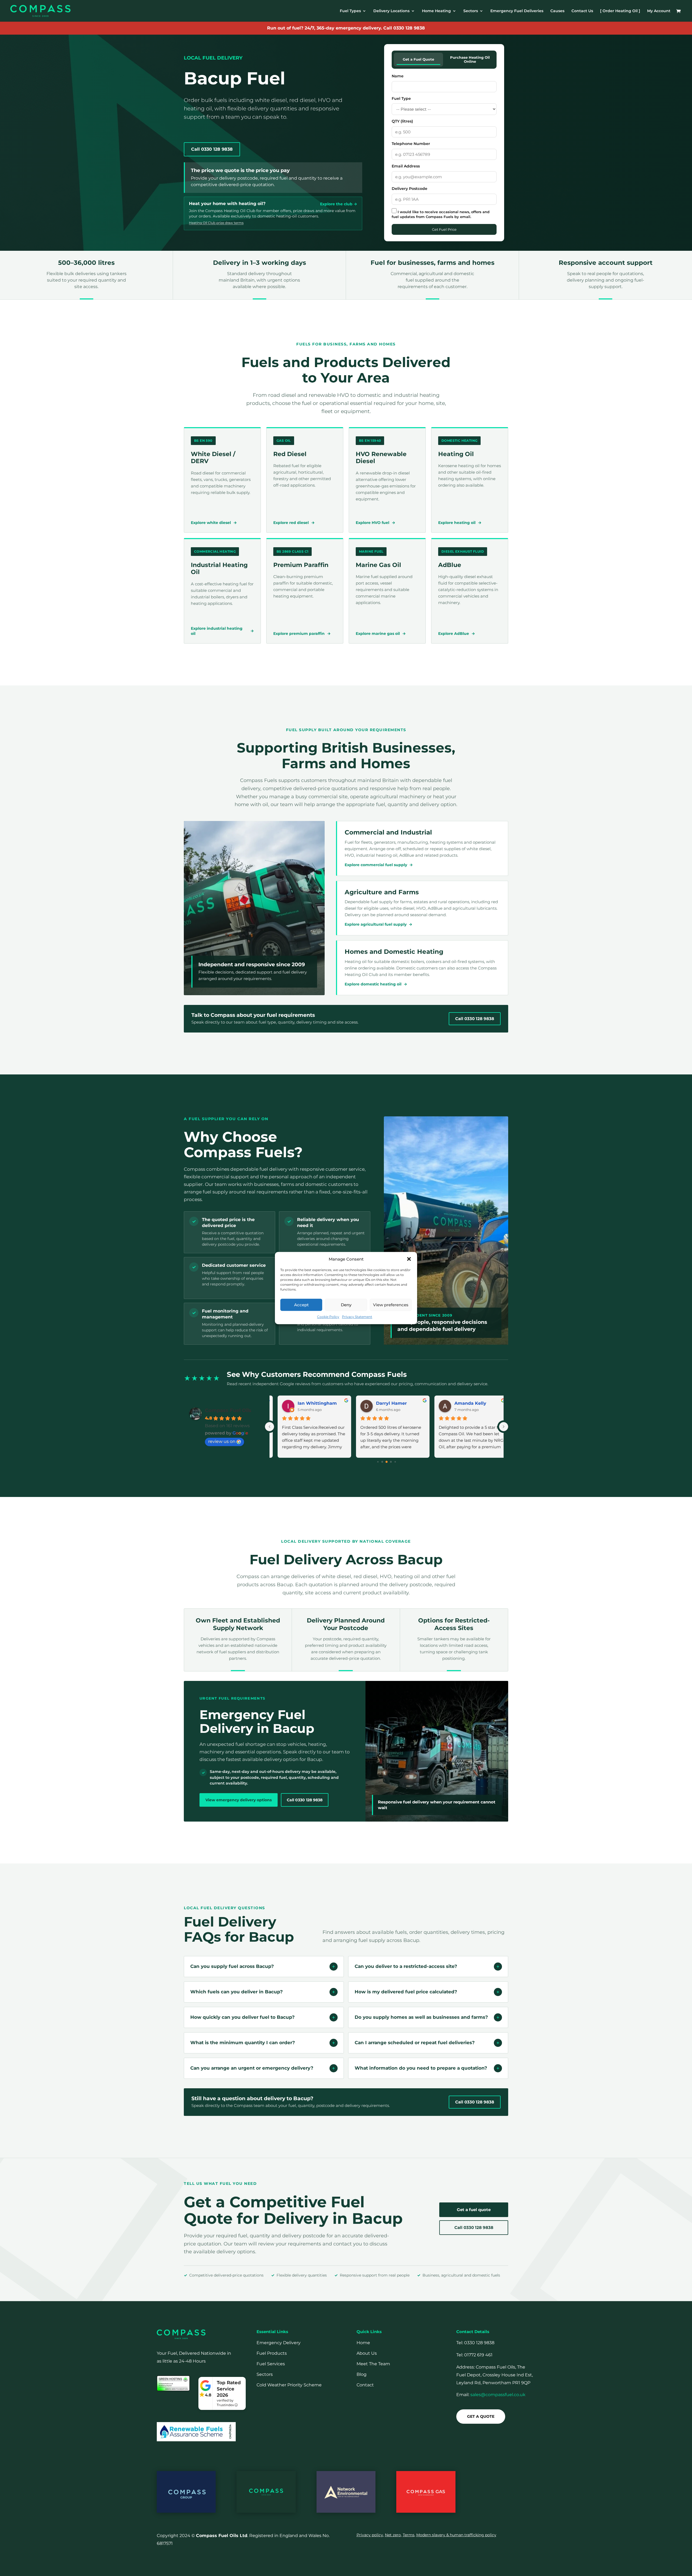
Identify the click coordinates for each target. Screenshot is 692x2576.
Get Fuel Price (444, 229)
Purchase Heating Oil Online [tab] (470, 60)
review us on (222, 1441)
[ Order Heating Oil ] (620, 11)
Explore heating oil (460, 523)
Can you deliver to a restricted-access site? (406, 1966)
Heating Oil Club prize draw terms (216, 223)
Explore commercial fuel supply (379, 865)
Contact (365, 2385)
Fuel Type (401, 98)
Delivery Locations (391, 11)
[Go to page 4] (391, 1462)
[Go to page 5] (395, 1462)
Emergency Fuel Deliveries (517, 11)
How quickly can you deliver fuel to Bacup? (242, 2017)
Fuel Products (272, 2353)
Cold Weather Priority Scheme (289, 2385)
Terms (409, 2535)
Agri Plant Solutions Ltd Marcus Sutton (411, 1403)
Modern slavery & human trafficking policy (456, 2535)
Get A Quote (481, 2416)
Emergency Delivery (279, 2343)
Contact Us (582, 11)
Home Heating (436, 11)
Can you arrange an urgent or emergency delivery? (252, 2068)
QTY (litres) (402, 121)
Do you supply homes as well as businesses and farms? (421, 2017)
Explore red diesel (294, 523)
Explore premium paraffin (302, 634)
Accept (301, 1305)
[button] (409, 1259)
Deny (346, 1305)
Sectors (471, 11)
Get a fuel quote (474, 2210)
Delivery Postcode (410, 189)
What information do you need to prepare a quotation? (421, 2068)
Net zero (393, 2535)
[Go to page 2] (382, 1462)
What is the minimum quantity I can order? (243, 2043)
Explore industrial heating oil (222, 631)
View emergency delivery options (239, 1800)
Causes (557, 11)
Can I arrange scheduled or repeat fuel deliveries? (415, 2043)
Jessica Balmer (326, 1403)
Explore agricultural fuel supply (378, 924)
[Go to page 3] (387, 1462)
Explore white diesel (214, 523)
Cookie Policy (328, 1317)
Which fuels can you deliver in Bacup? (237, 1992)
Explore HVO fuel (375, 523)
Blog (362, 2374)
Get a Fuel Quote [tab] (418, 59)
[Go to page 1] (378, 1462)
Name (398, 76)
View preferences (391, 1305)
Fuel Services (271, 2364)
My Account (659, 11)
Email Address (406, 166)
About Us (367, 2353)
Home (363, 2343)
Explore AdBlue (457, 634)
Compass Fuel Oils (228, 1410)
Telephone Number (411, 144)
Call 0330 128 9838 (404, 28)
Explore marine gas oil (381, 634)
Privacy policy (370, 2535)
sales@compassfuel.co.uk (498, 2395)
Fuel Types (350, 11)
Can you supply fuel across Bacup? (232, 1966)
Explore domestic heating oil (376, 984)
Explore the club (339, 204)
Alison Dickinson (484, 1403)
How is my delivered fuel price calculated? (406, 1992)
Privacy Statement (357, 1317)
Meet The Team (373, 2364)
